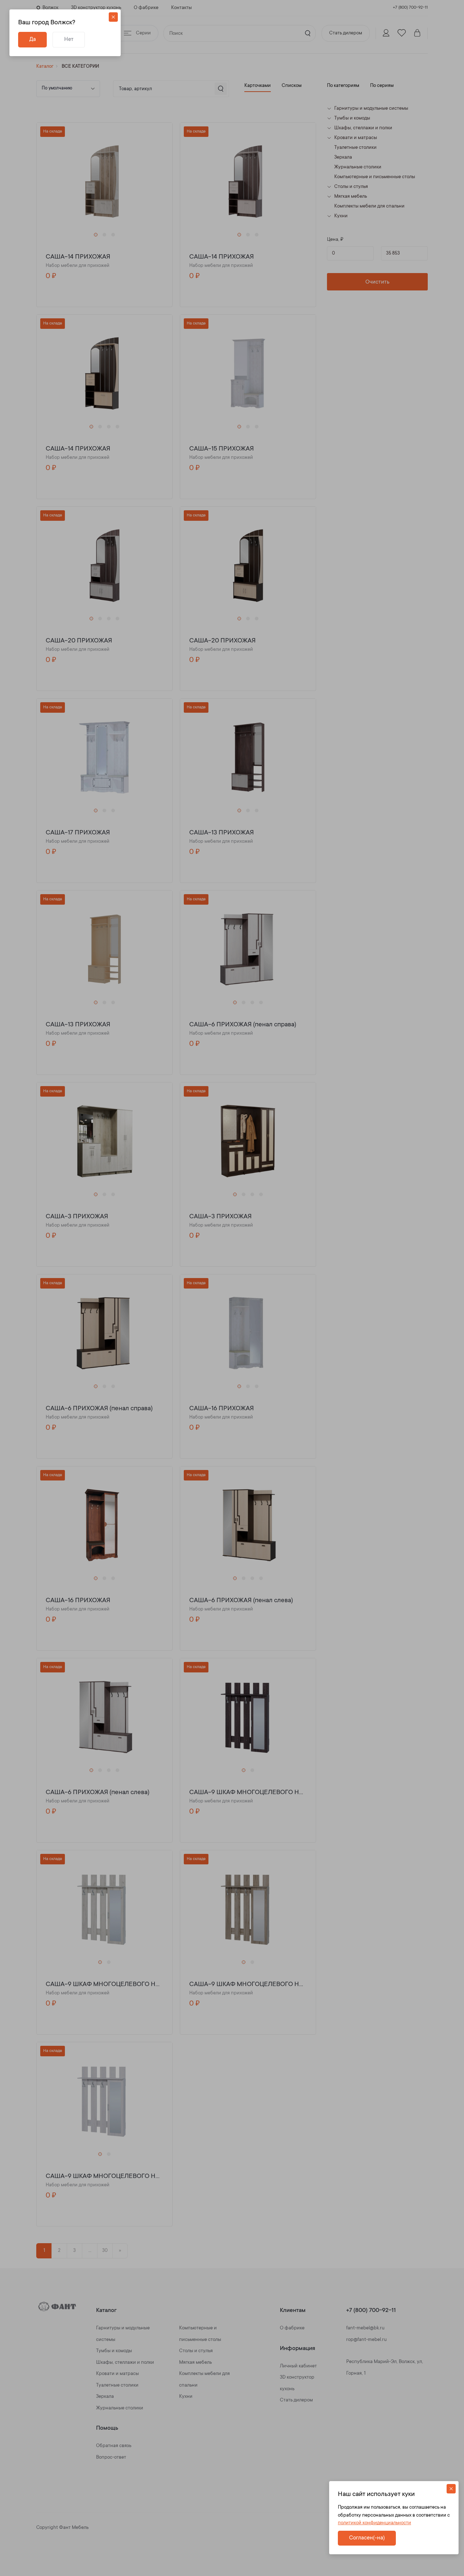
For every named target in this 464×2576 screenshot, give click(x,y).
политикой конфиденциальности (374, 2523)
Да (33, 40)
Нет (69, 40)
